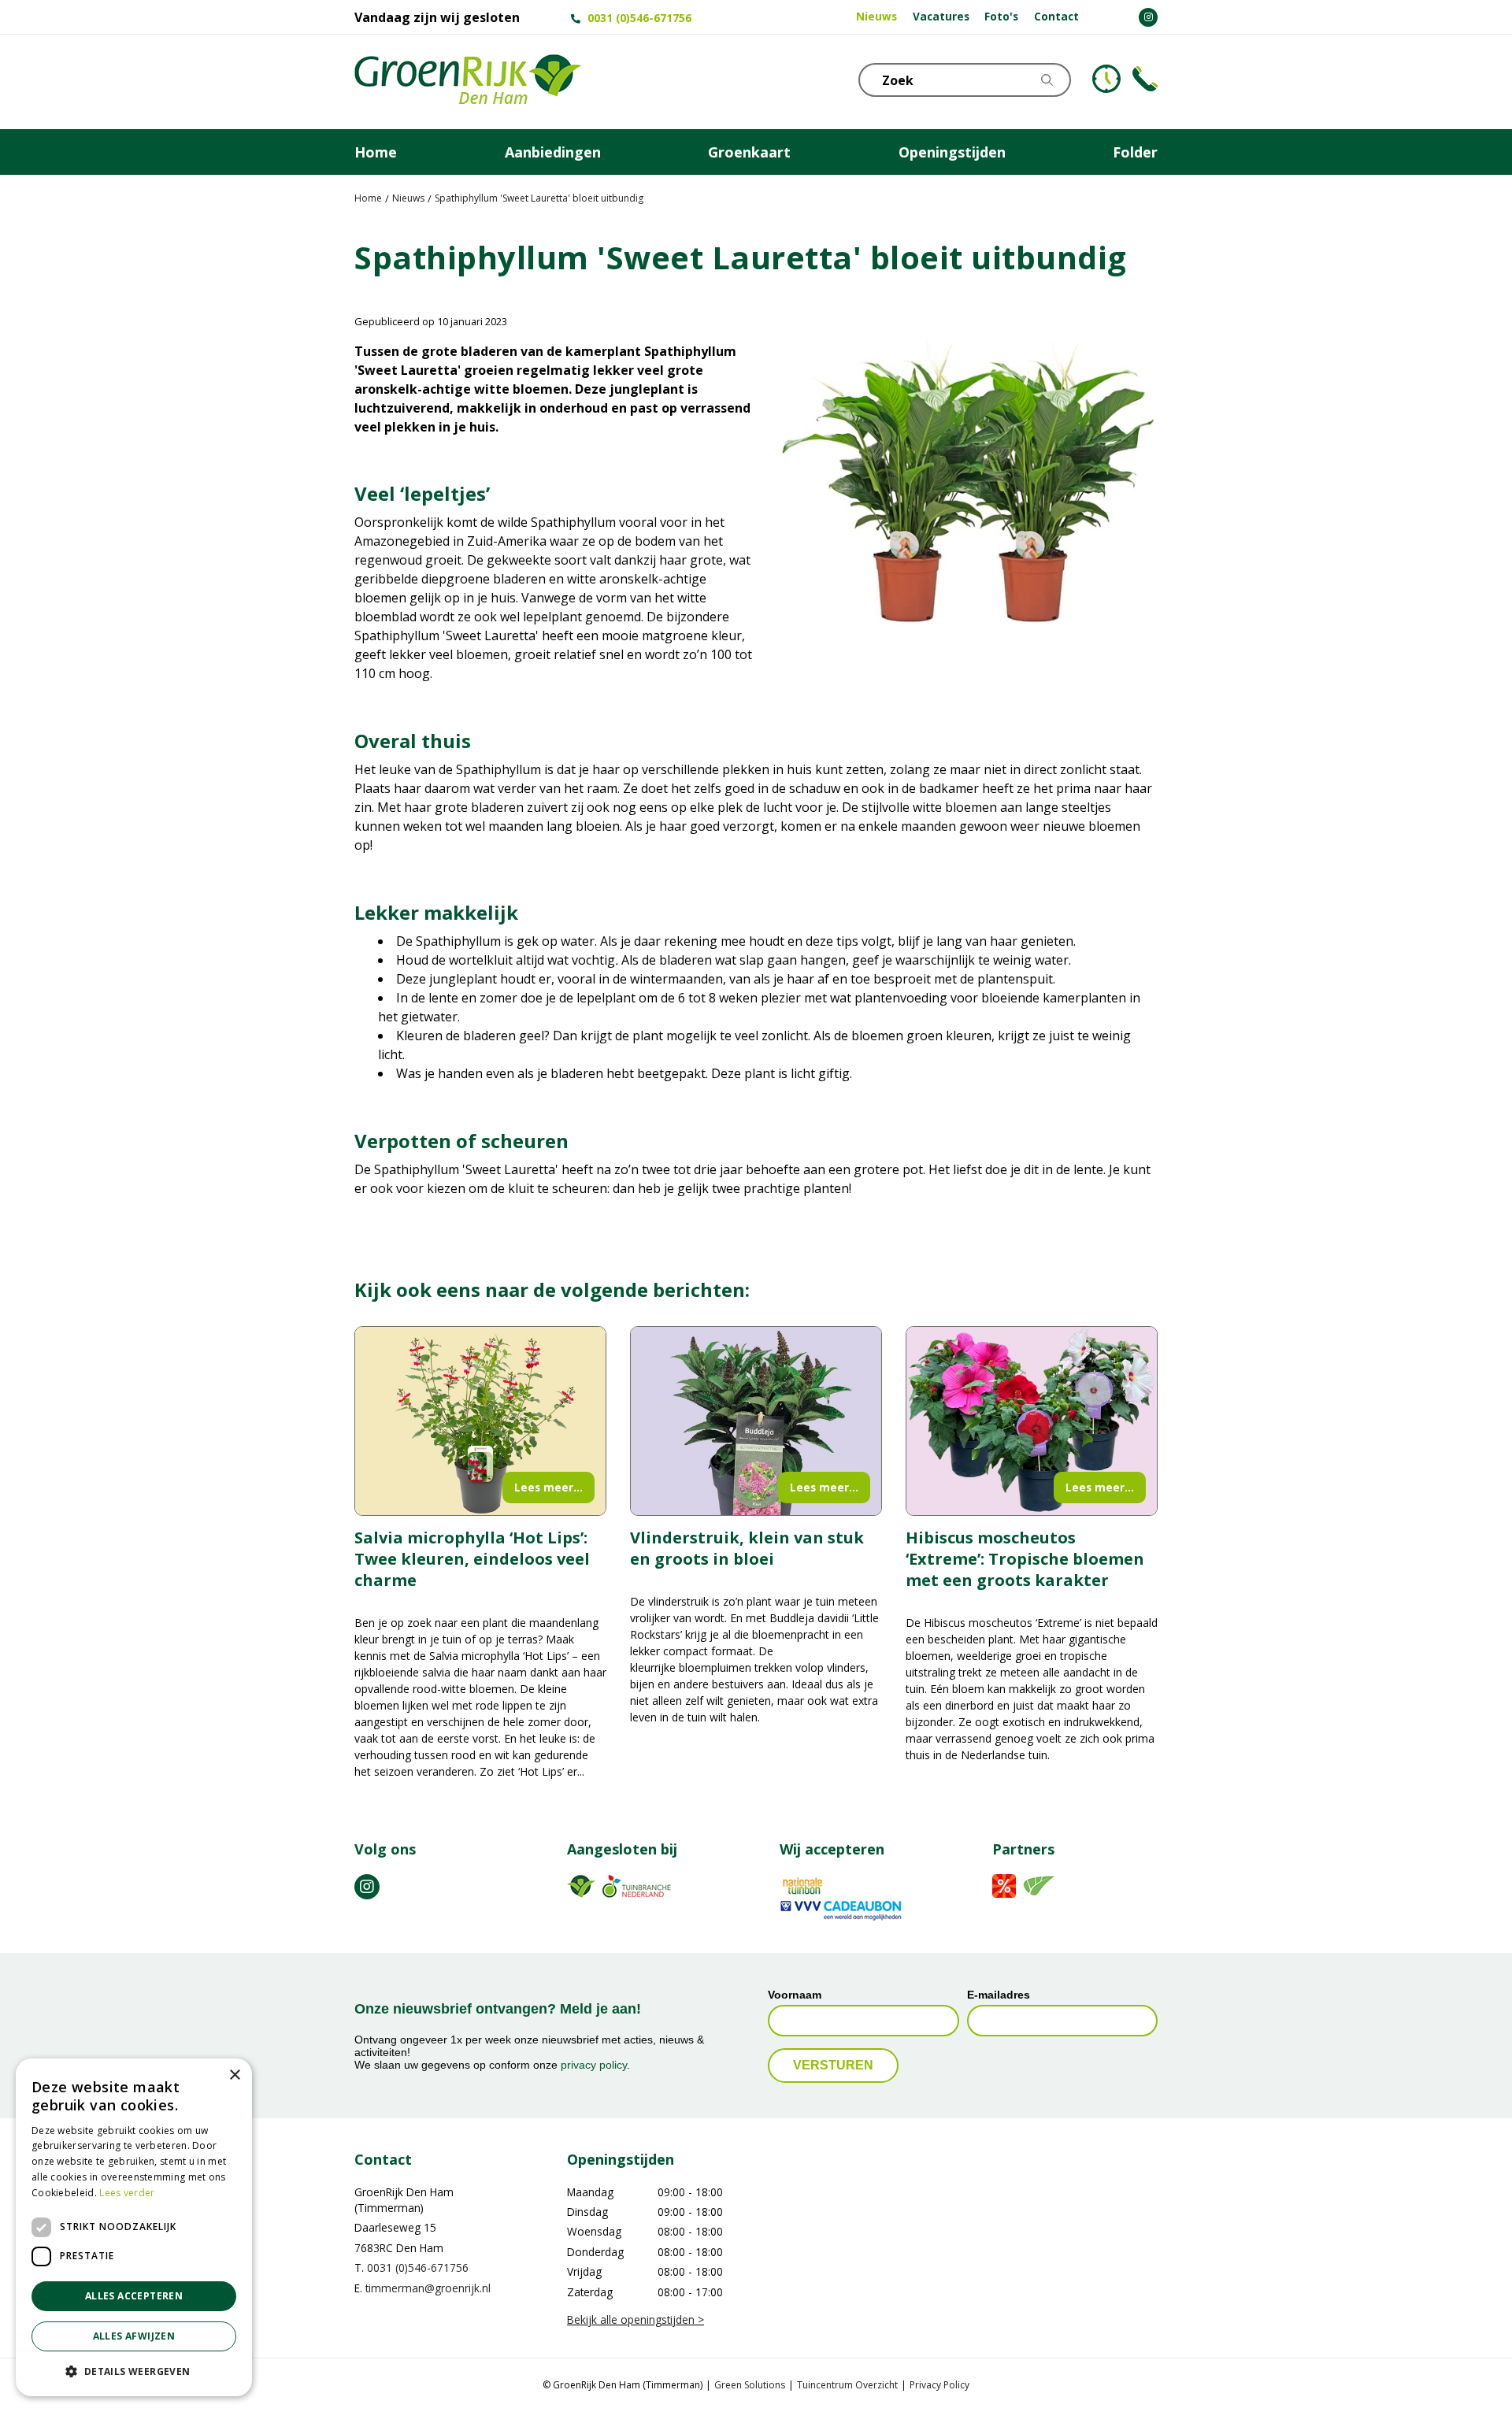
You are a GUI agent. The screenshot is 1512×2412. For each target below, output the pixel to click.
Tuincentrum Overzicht (847, 2385)
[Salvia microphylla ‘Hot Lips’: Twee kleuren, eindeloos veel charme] (480, 1421)
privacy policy (594, 2065)
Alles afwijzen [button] (134, 2336)
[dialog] (134, 2227)
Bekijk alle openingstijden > (636, 2319)
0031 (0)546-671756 (639, 18)
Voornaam (795, 1995)
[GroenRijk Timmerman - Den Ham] (468, 82)
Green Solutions (750, 2385)
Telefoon (1145, 79)
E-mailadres (999, 1995)
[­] (1148, 17)
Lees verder (127, 2193)
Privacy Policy (939, 2385)
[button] (134, 2371)
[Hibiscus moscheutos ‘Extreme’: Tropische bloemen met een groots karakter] (1032, 1421)
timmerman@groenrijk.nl (428, 2288)
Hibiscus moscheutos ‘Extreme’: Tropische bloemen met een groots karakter (1025, 1559)
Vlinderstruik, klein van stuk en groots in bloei (747, 1548)
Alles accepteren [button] (134, 2296)
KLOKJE (1106, 79)
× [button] (234, 2075)
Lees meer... (548, 1487)
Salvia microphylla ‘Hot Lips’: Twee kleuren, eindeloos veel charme (472, 1559)
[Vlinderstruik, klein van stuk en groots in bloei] (756, 1421)
